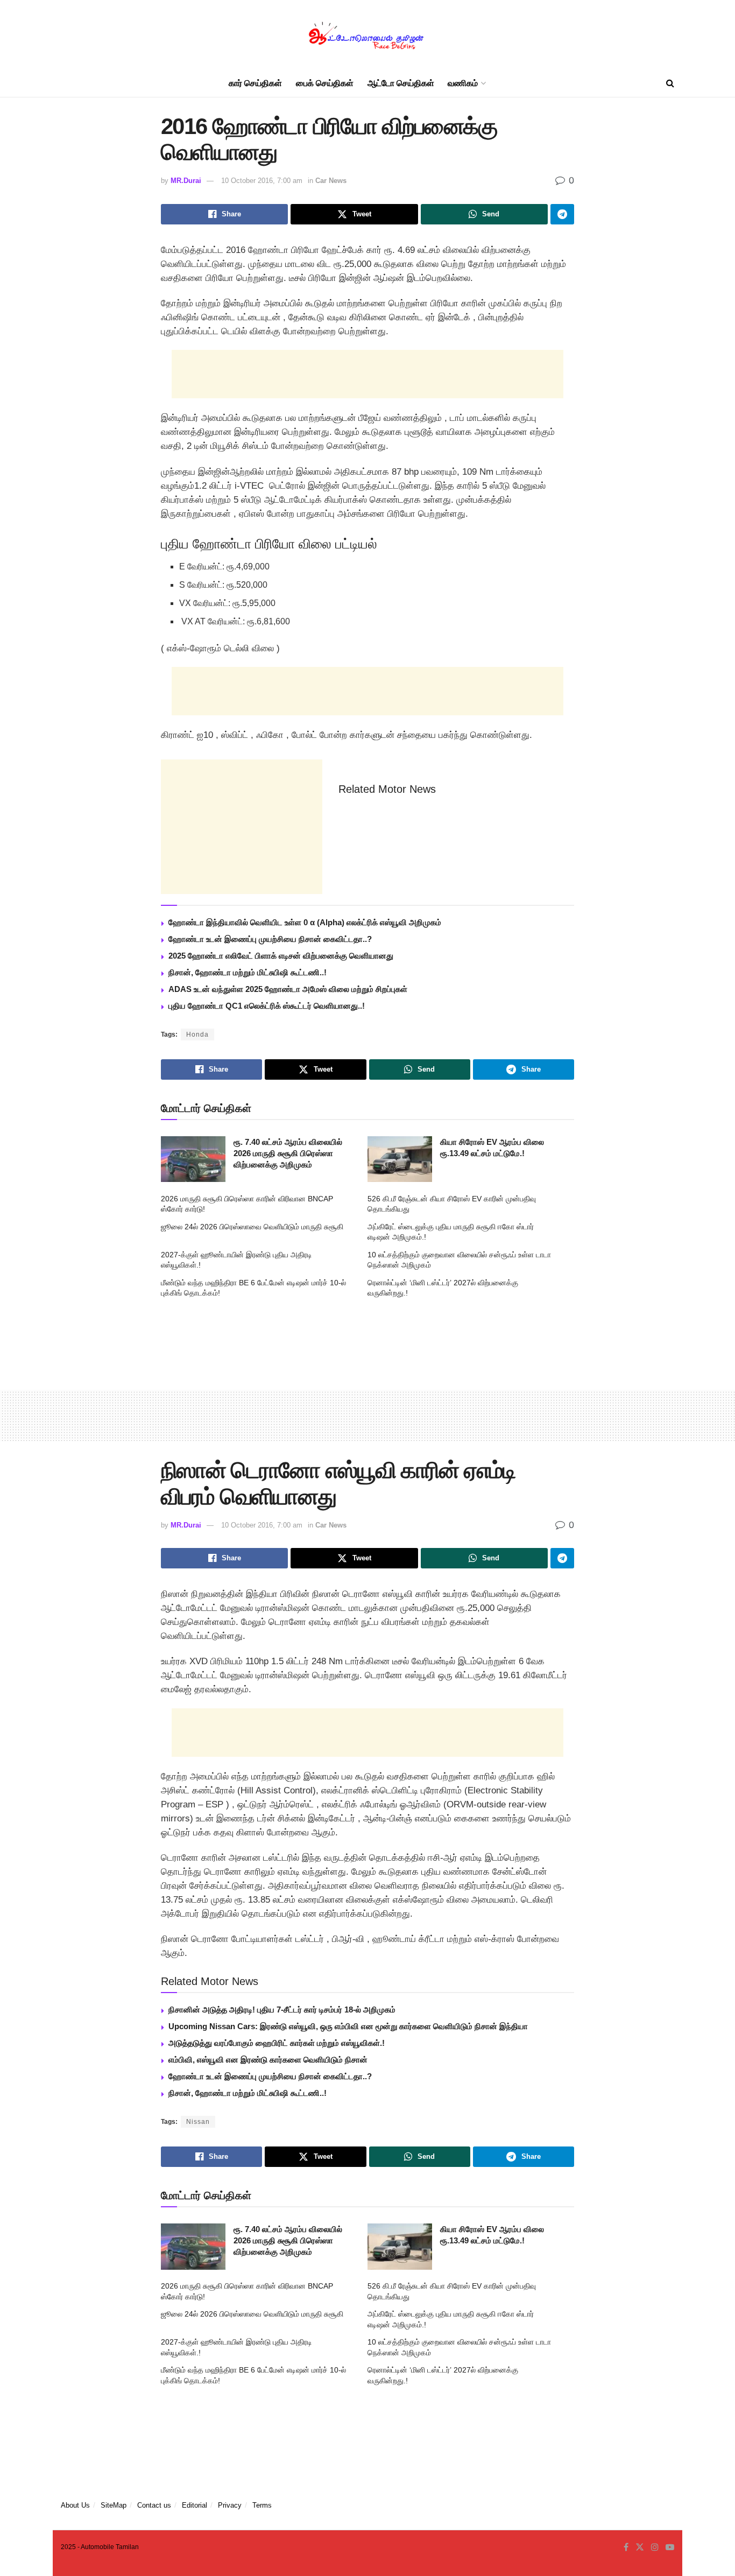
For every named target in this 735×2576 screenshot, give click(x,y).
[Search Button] (670, 83)
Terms (262, 2505)
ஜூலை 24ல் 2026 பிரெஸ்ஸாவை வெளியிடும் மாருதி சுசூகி (252, 1227)
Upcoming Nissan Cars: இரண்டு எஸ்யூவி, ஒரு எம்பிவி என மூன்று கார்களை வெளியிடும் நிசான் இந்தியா (348, 2026)
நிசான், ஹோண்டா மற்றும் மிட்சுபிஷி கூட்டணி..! (248, 972)
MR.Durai (186, 181)
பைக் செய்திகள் (325, 83)
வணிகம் (463, 83)
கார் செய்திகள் (255, 83)
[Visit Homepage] (367, 35)
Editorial (195, 2505)
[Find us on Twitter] (640, 2547)
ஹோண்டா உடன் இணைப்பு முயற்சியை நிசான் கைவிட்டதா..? (270, 939)
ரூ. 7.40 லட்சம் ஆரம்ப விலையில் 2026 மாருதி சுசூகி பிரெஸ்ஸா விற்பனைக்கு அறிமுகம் (288, 1153)
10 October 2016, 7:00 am (262, 181)
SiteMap (114, 2505)
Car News (331, 181)
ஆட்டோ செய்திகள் (401, 83)
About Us (75, 2505)
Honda (197, 1034)
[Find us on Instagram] (655, 2547)
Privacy (230, 2505)
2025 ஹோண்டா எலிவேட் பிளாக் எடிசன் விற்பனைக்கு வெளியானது (281, 956)
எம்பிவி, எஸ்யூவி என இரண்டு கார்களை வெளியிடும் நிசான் (268, 2060)
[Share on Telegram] (562, 214)
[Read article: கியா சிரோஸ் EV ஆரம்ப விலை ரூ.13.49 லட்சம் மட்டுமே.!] (400, 1159)
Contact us (154, 2505)
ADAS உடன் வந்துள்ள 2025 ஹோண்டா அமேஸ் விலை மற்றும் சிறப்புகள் (288, 989)
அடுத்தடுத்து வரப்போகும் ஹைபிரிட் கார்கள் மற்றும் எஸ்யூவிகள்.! (277, 2043)
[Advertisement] (367, 374)
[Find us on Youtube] (670, 2547)
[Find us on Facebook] (626, 2547)
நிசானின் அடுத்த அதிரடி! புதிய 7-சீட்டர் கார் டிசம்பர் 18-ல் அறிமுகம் (282, 2010)
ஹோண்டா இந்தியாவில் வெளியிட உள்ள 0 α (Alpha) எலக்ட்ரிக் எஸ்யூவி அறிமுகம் (305, 922)
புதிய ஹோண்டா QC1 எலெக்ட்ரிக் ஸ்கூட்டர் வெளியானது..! (267, 1006)
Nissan (198, 2122)
